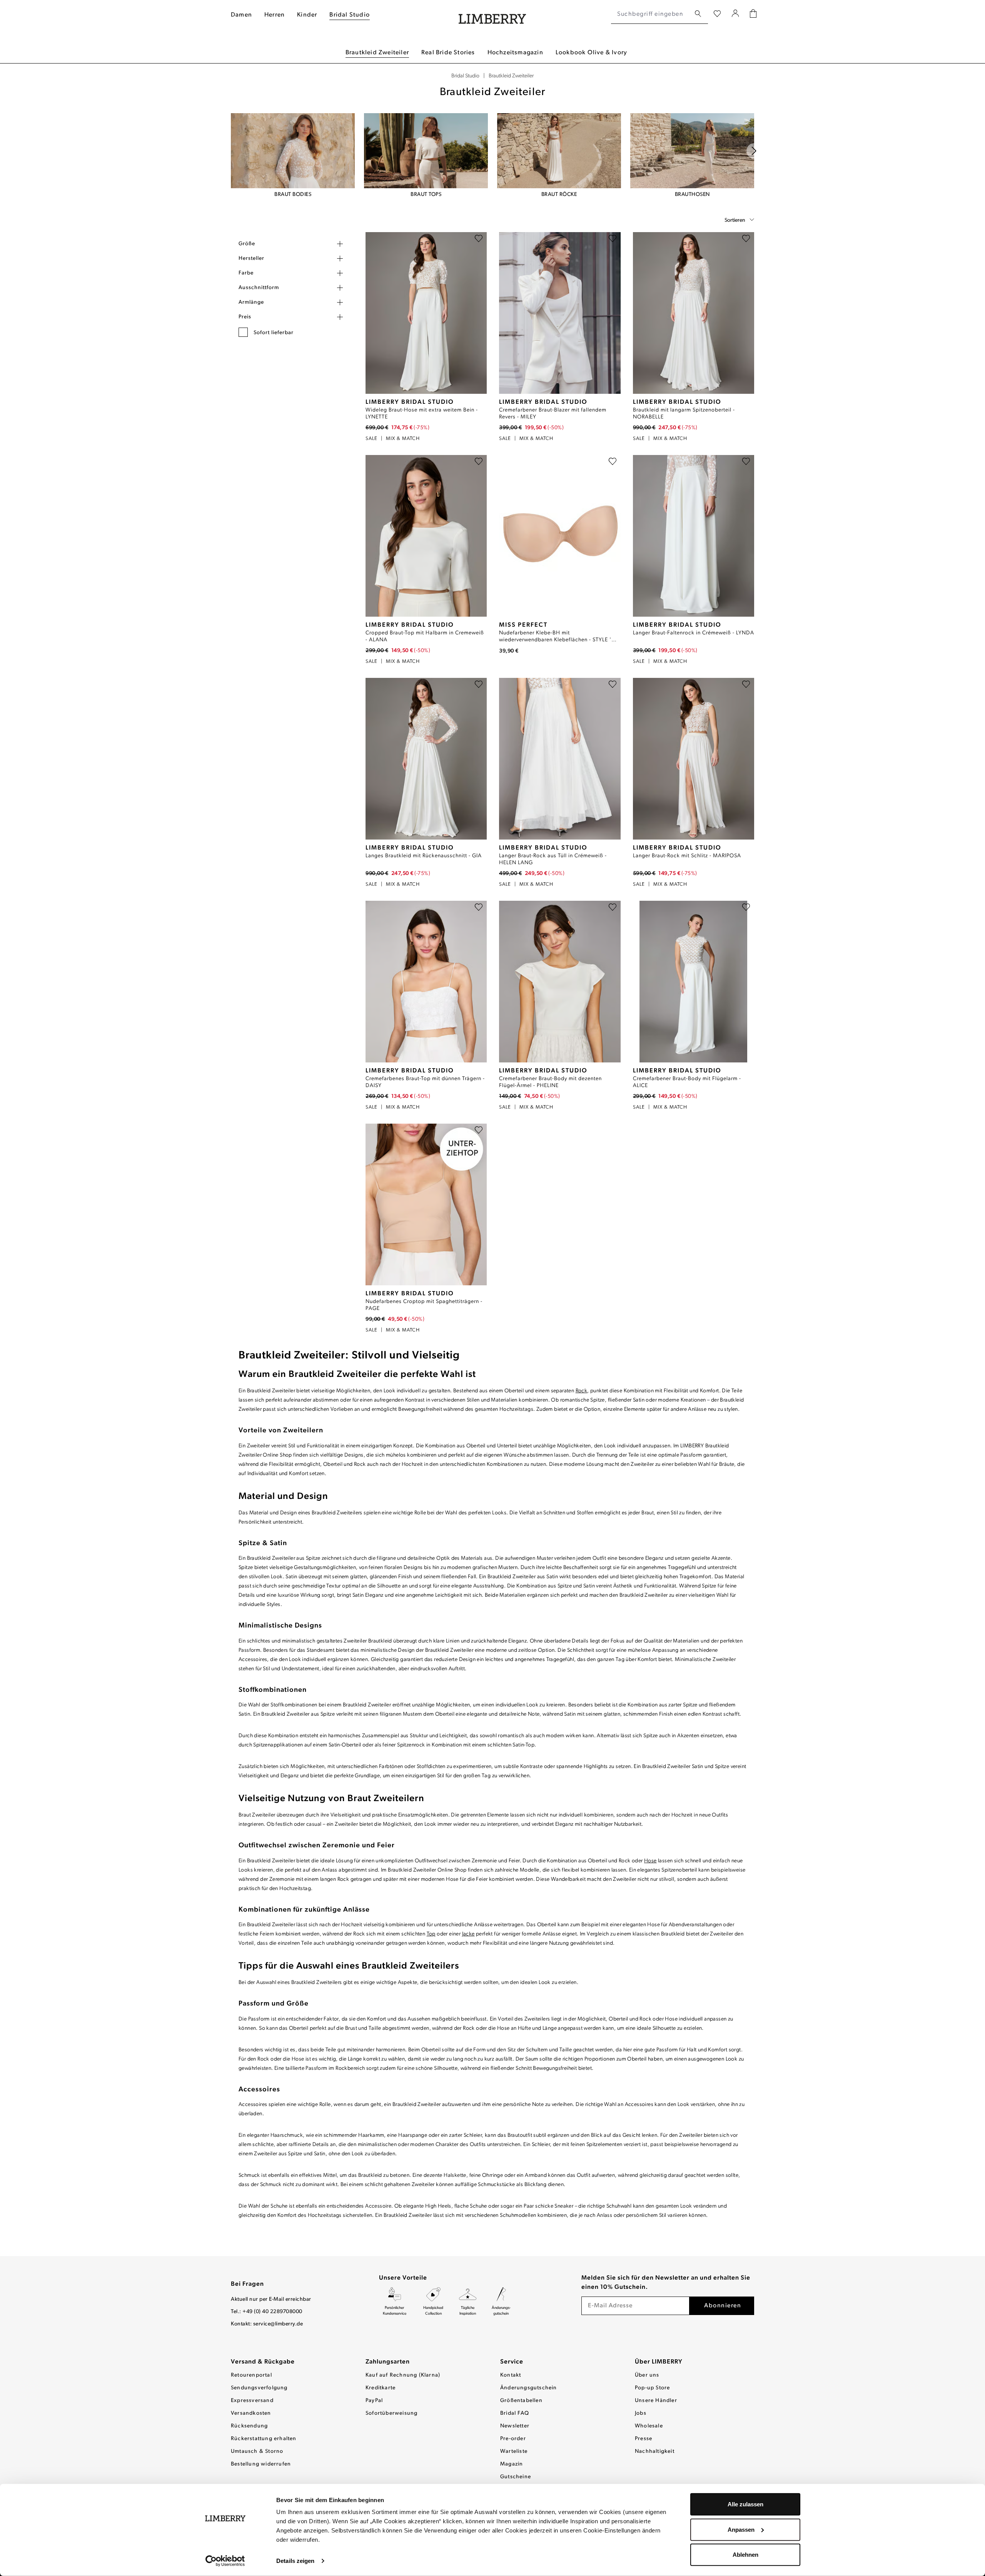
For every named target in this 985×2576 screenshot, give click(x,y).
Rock (582, 1391)
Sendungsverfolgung (259, 2388)
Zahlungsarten (388, 2362)
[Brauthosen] (692, 151)
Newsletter (515, 2426)
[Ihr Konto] (735, 14)
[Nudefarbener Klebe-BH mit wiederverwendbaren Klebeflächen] (560, 536)
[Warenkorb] (753, 14)
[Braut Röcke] (559, 151)
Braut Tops (426, 195)
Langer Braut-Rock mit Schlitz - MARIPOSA (687, 856)
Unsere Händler (656, 2401)
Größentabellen (521, 2401)
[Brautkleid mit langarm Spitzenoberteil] (694, 313)
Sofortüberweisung (391, 2413)
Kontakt (511, 2375)
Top (431, 1934)
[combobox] (651, 14)
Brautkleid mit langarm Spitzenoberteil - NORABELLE (684, 414)
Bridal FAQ (515, 2413)
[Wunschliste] (717, 14)
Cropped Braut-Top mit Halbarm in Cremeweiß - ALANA (425, 636)
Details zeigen (295, 2561)
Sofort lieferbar (274, 333)
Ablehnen (745, 2555)
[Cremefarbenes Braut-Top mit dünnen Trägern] (426, 982)
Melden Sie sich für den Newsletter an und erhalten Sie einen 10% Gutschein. (666, 2283)
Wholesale (649, 2426)
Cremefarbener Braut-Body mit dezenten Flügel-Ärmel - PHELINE (550, 1082)
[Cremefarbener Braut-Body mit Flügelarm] (694, 982)
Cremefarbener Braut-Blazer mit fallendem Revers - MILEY (553, 414)
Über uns (647, 2375)
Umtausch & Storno (257, 2451)
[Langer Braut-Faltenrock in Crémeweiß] (694, 536)
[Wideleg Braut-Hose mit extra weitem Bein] (426, 313)
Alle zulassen (745, 2504)
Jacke (468, 1934)
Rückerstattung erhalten (264, 2439)
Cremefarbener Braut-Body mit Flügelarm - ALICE (687, 1082)
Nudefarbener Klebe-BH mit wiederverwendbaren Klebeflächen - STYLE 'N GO (557, 637)
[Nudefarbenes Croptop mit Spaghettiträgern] (426, 1204)
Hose (650, 1861)
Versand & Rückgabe (263, 2362)
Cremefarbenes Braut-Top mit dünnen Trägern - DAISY (425, 1082)
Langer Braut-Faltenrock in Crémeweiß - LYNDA (694, 633)
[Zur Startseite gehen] (492, 14)
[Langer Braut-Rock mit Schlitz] (694, 759)
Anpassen (741, 2529)
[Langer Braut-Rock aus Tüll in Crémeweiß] (560, 759)
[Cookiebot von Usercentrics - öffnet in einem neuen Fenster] (225, 2561)
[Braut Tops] (426, 151)
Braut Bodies (293, 195)
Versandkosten (251, 2413)
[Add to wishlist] (479, 240)
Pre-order (513, 2439)
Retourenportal (251, 2375)
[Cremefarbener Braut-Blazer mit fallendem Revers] (560, 313)
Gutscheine (516, 2477)
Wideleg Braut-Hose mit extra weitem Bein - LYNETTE (422, 414)
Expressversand (252, 2401)
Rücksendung (249, 2426)
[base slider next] (754, 151)
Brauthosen (692, 195)
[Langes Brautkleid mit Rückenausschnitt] (426, 759)
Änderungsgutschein (529, 2388)
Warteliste (514, 2451)
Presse (644, 2439)
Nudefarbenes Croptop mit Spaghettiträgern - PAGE (424, 1305)
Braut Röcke (559, 195)
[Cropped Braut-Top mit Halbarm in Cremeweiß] (426, 536)
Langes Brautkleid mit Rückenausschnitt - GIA (424, 856)
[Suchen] (698, 14)
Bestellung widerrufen (261, 2464)
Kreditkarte (381, 2388)
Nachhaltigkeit (655, 2451)
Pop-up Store (652, 2388)
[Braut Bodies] (293, 151)
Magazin (512, 2464)
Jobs (641, 2413)
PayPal (374, 2401)
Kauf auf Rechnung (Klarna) (403, 2375)
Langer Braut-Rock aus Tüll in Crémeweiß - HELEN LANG (553, 859)
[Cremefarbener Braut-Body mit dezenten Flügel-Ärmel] (560, 982)
